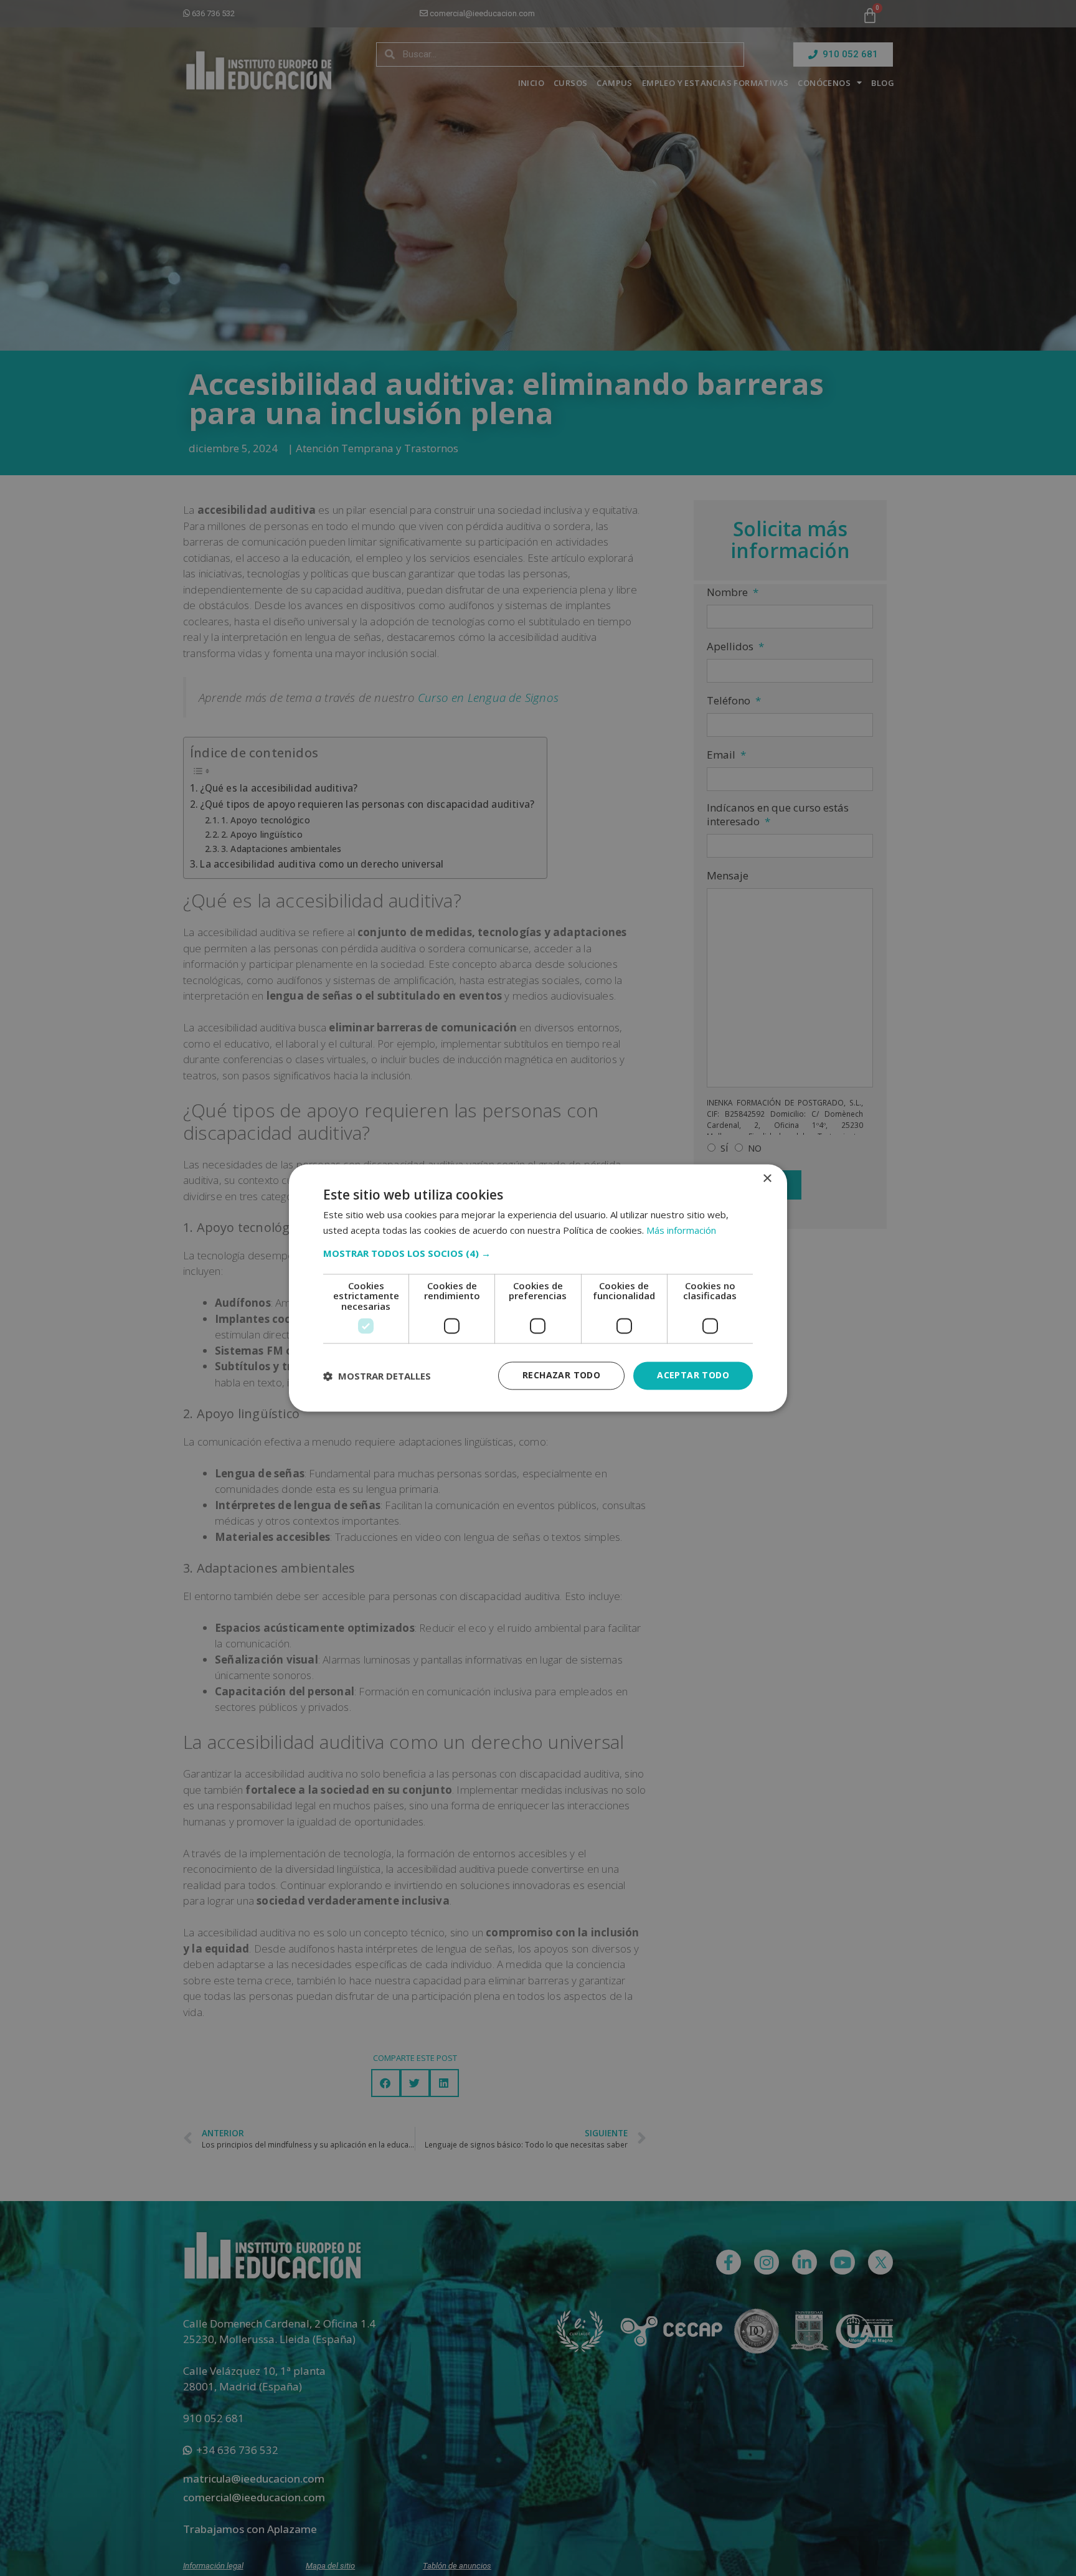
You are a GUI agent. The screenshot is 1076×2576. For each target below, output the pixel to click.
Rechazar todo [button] (561, 1376)
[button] (538, 1253)
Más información (681, 1231)
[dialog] (538, 1288)
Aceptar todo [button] (693, 1376)
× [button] (767, 1179)
